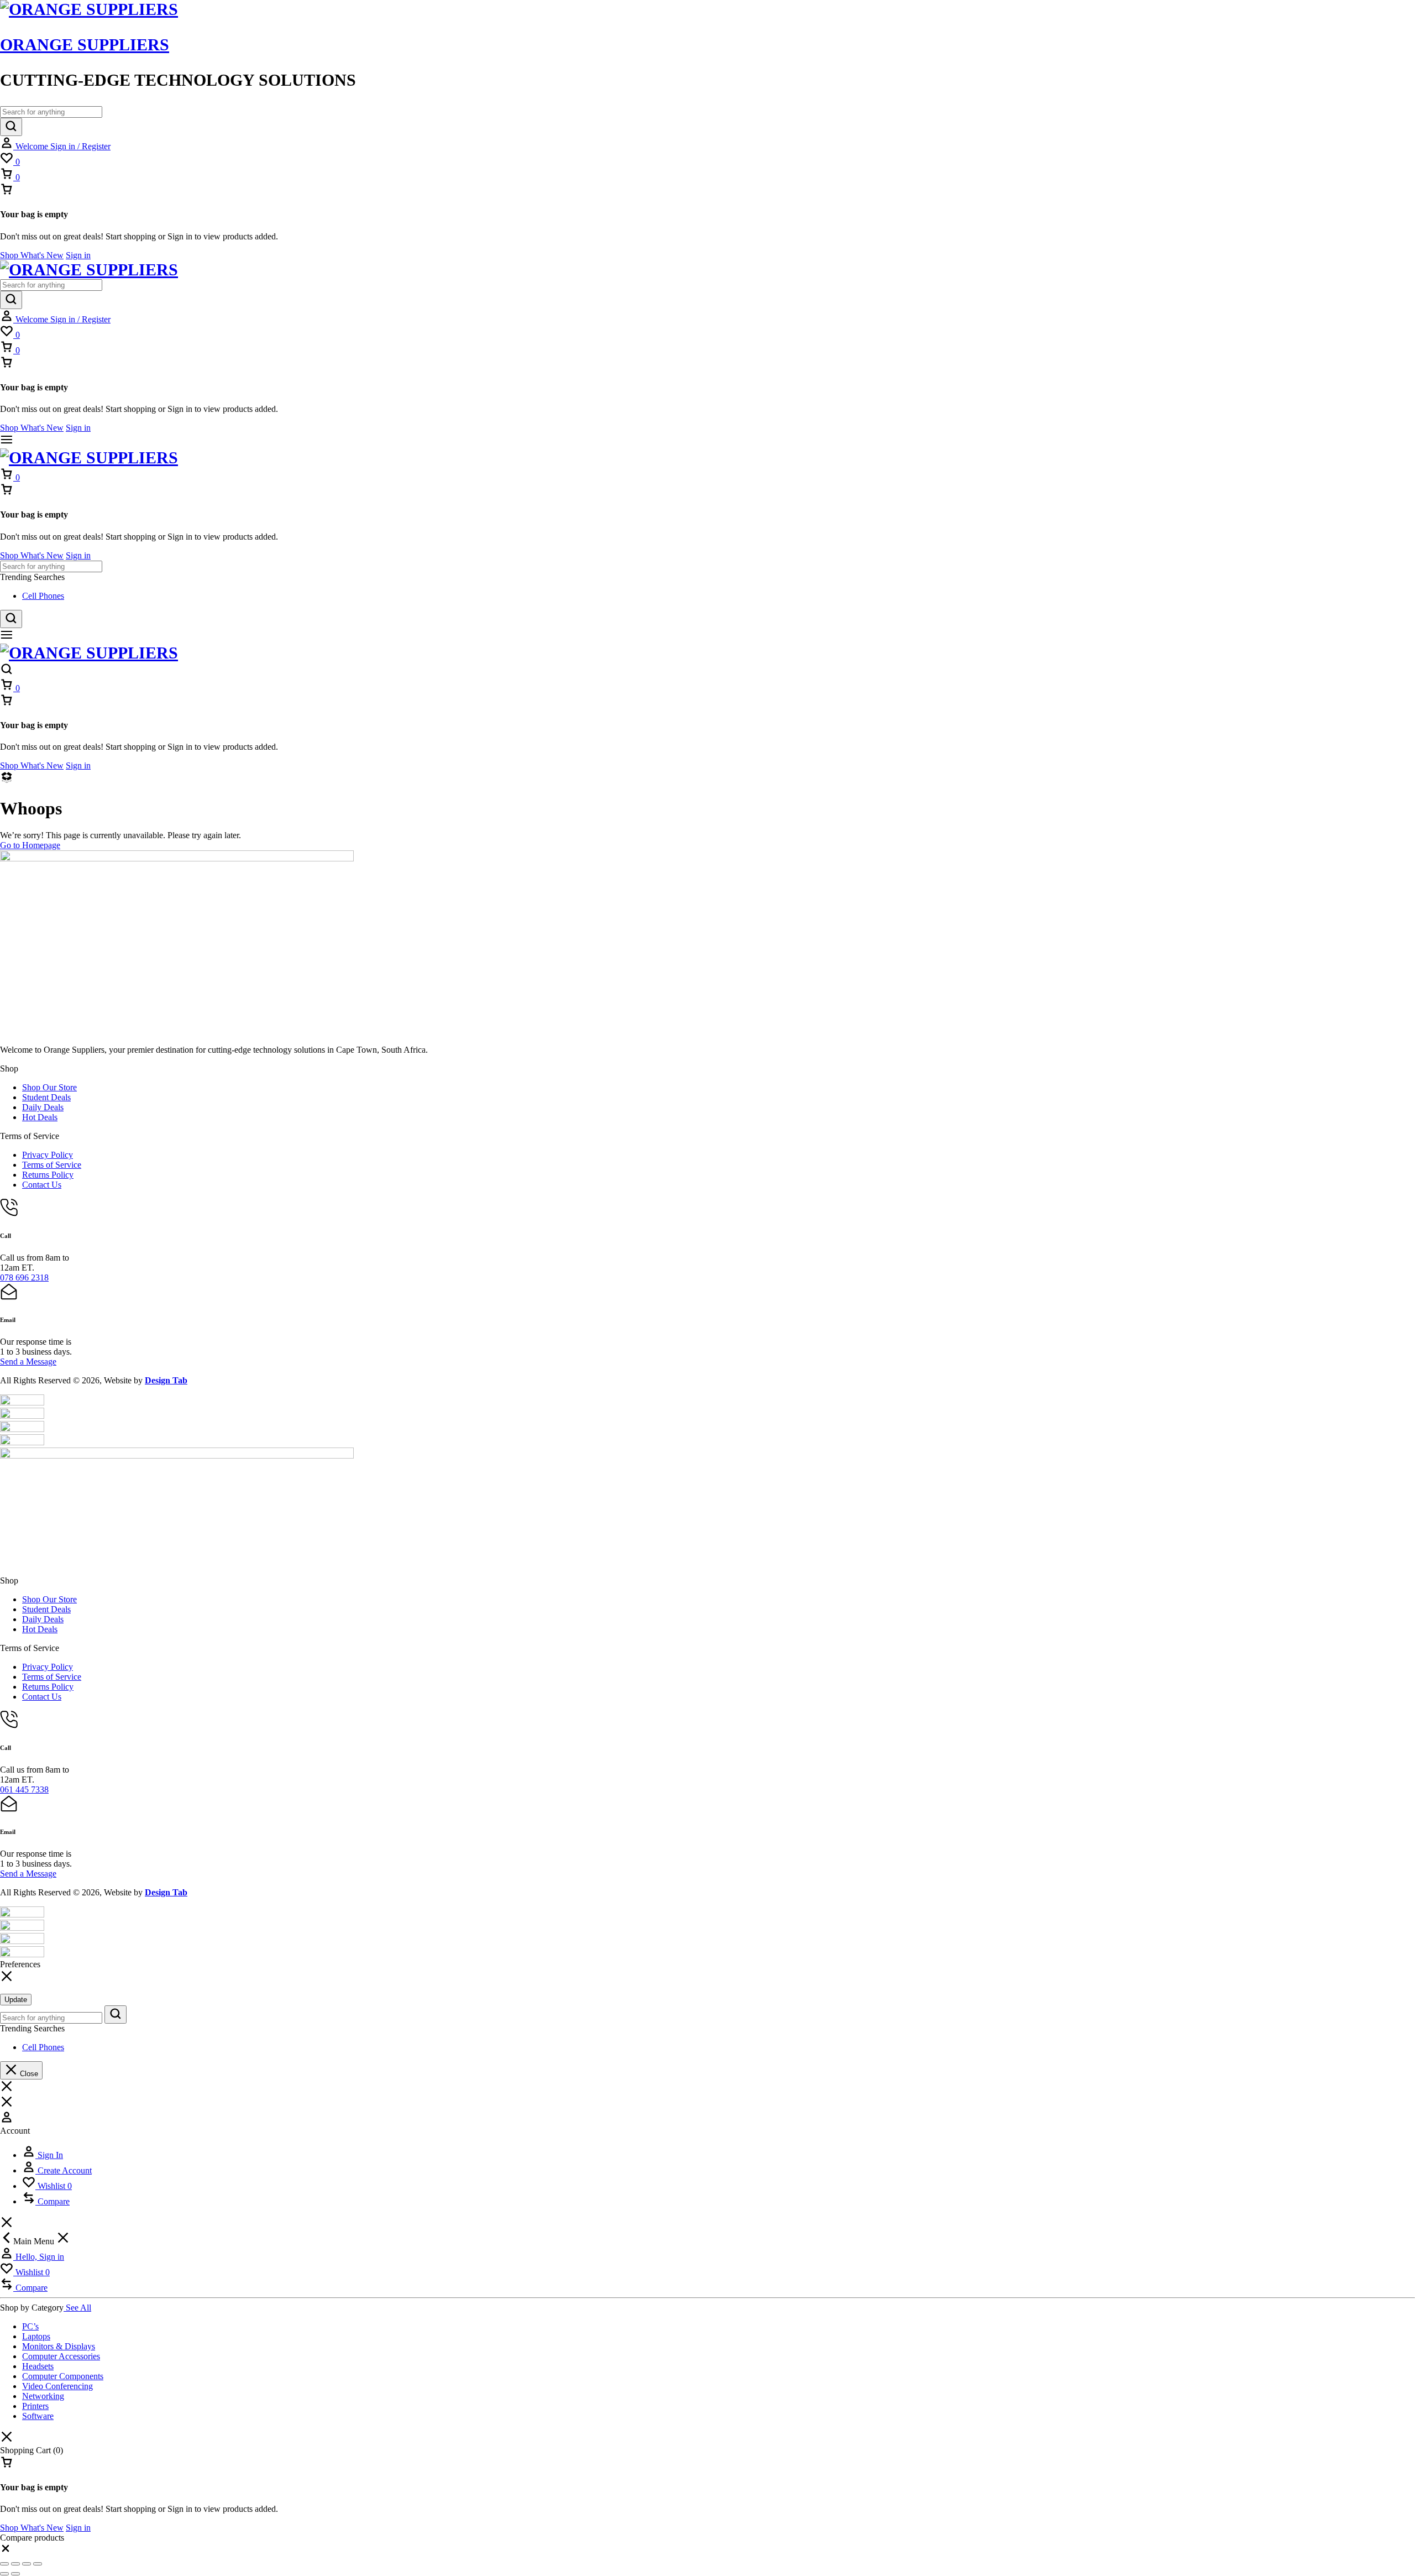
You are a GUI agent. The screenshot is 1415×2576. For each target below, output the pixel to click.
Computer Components (63, 2376)
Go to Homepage (30, 845)
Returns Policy (48, 1175)
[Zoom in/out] (4, 2564)
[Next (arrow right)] (15, 2574)
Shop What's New (32, 255)
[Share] (27, 2564)
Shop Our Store (49, 1087)
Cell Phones (43, 596)
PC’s (30, 2326)
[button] (6, 2551)
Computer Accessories (61, 2356)
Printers (35, 2406)
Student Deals (46, 1097)
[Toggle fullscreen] (15, 2564)
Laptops (36, 2336)
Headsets (38, 2366)
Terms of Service (52, 1165)
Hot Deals (40, 1117)
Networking (43, 2396)
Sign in (78, 255)
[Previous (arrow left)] (4, 2574)
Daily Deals (43, 1107)
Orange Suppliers (85, 45)
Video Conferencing (57, 2386)
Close (28, 2074)
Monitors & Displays (59, 2346)
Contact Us (42, 1185)
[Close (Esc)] (38, 2564)
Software (38, 2416)
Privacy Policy (48, 1155)
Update (16, 2000)
